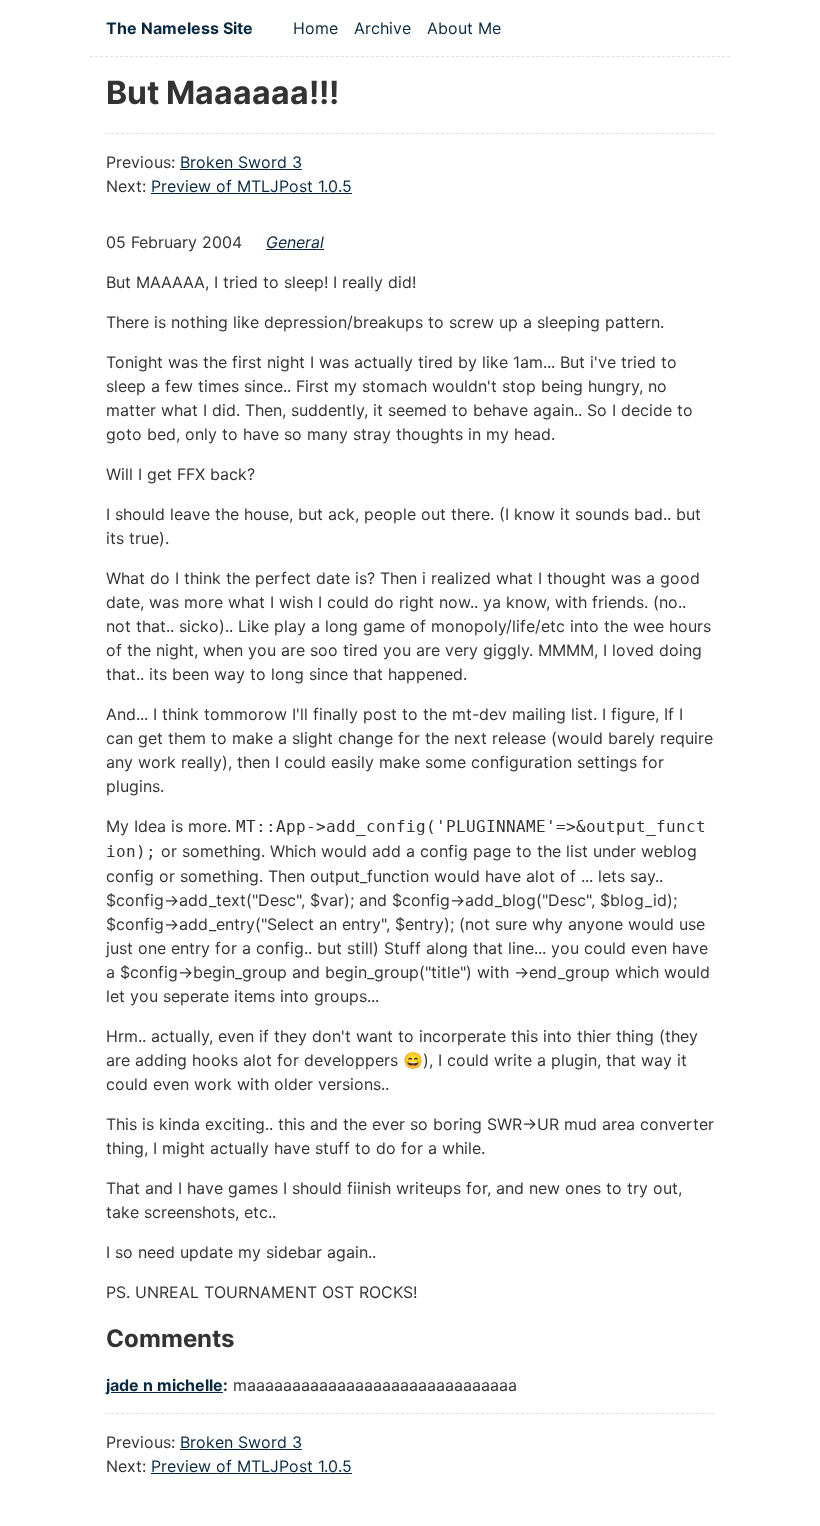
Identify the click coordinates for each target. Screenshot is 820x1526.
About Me (464, 28)
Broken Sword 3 (241, 162)
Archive (382, 28)
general (295, 242)
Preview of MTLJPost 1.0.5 (251, 186)
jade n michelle (164, 1385)
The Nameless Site (179, 28)
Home (315, 28)
